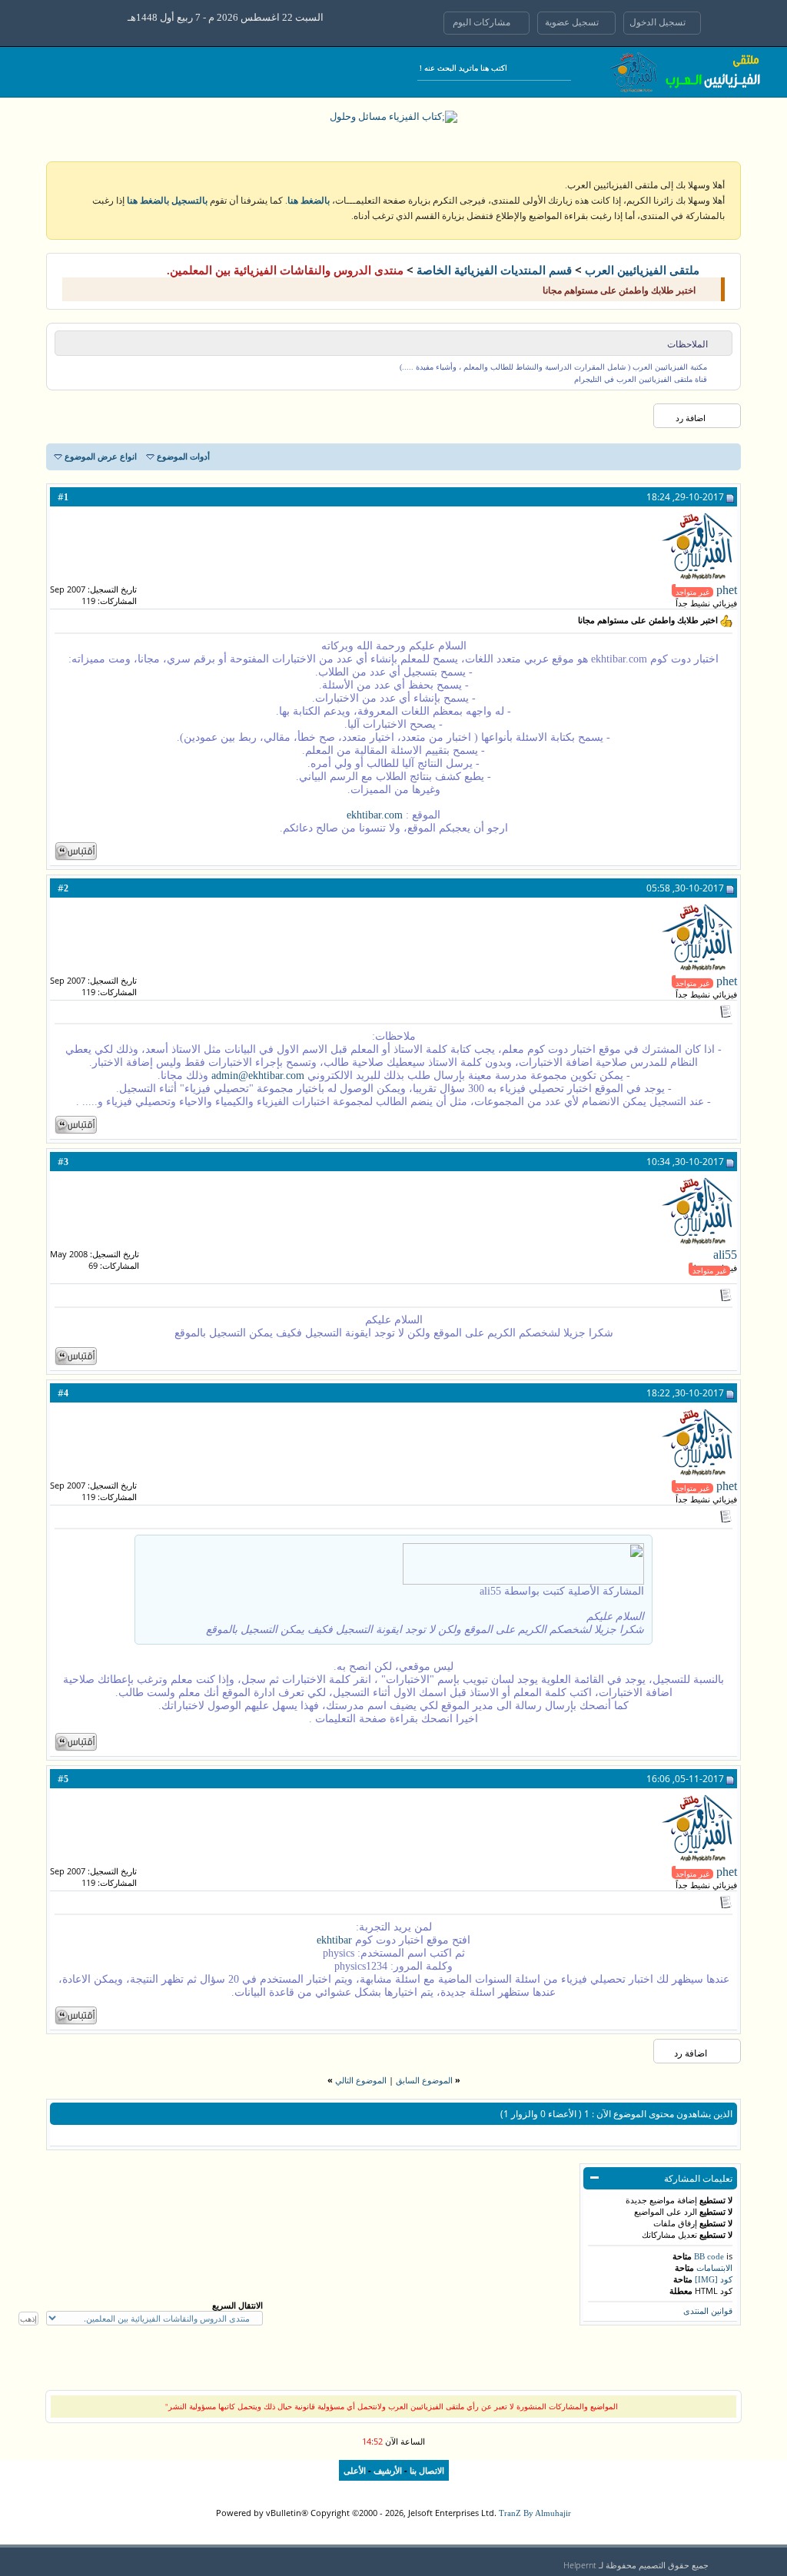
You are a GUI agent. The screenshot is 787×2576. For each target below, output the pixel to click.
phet (727, 590)
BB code (709, 2256)
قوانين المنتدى (708, 2311)
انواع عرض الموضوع (101, 456)
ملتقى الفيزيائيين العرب (642, 271)
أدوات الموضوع (183, 456)
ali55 (725, 1255)
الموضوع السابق (424, 2080)
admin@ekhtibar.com (258, 1076)
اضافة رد (691, 418)
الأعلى (355, 2471)
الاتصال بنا (427, 2471)
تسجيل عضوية (573, 22)
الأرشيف (388, 2471)
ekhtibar (334, 1940)
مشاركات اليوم (483, 22)
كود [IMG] (714, 2279)
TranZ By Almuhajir (535, 2513)
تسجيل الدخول (659, 22)
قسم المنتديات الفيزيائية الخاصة (494, 271)
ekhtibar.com (375, 815)
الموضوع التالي (361, 2080)
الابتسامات (714, 2268)
